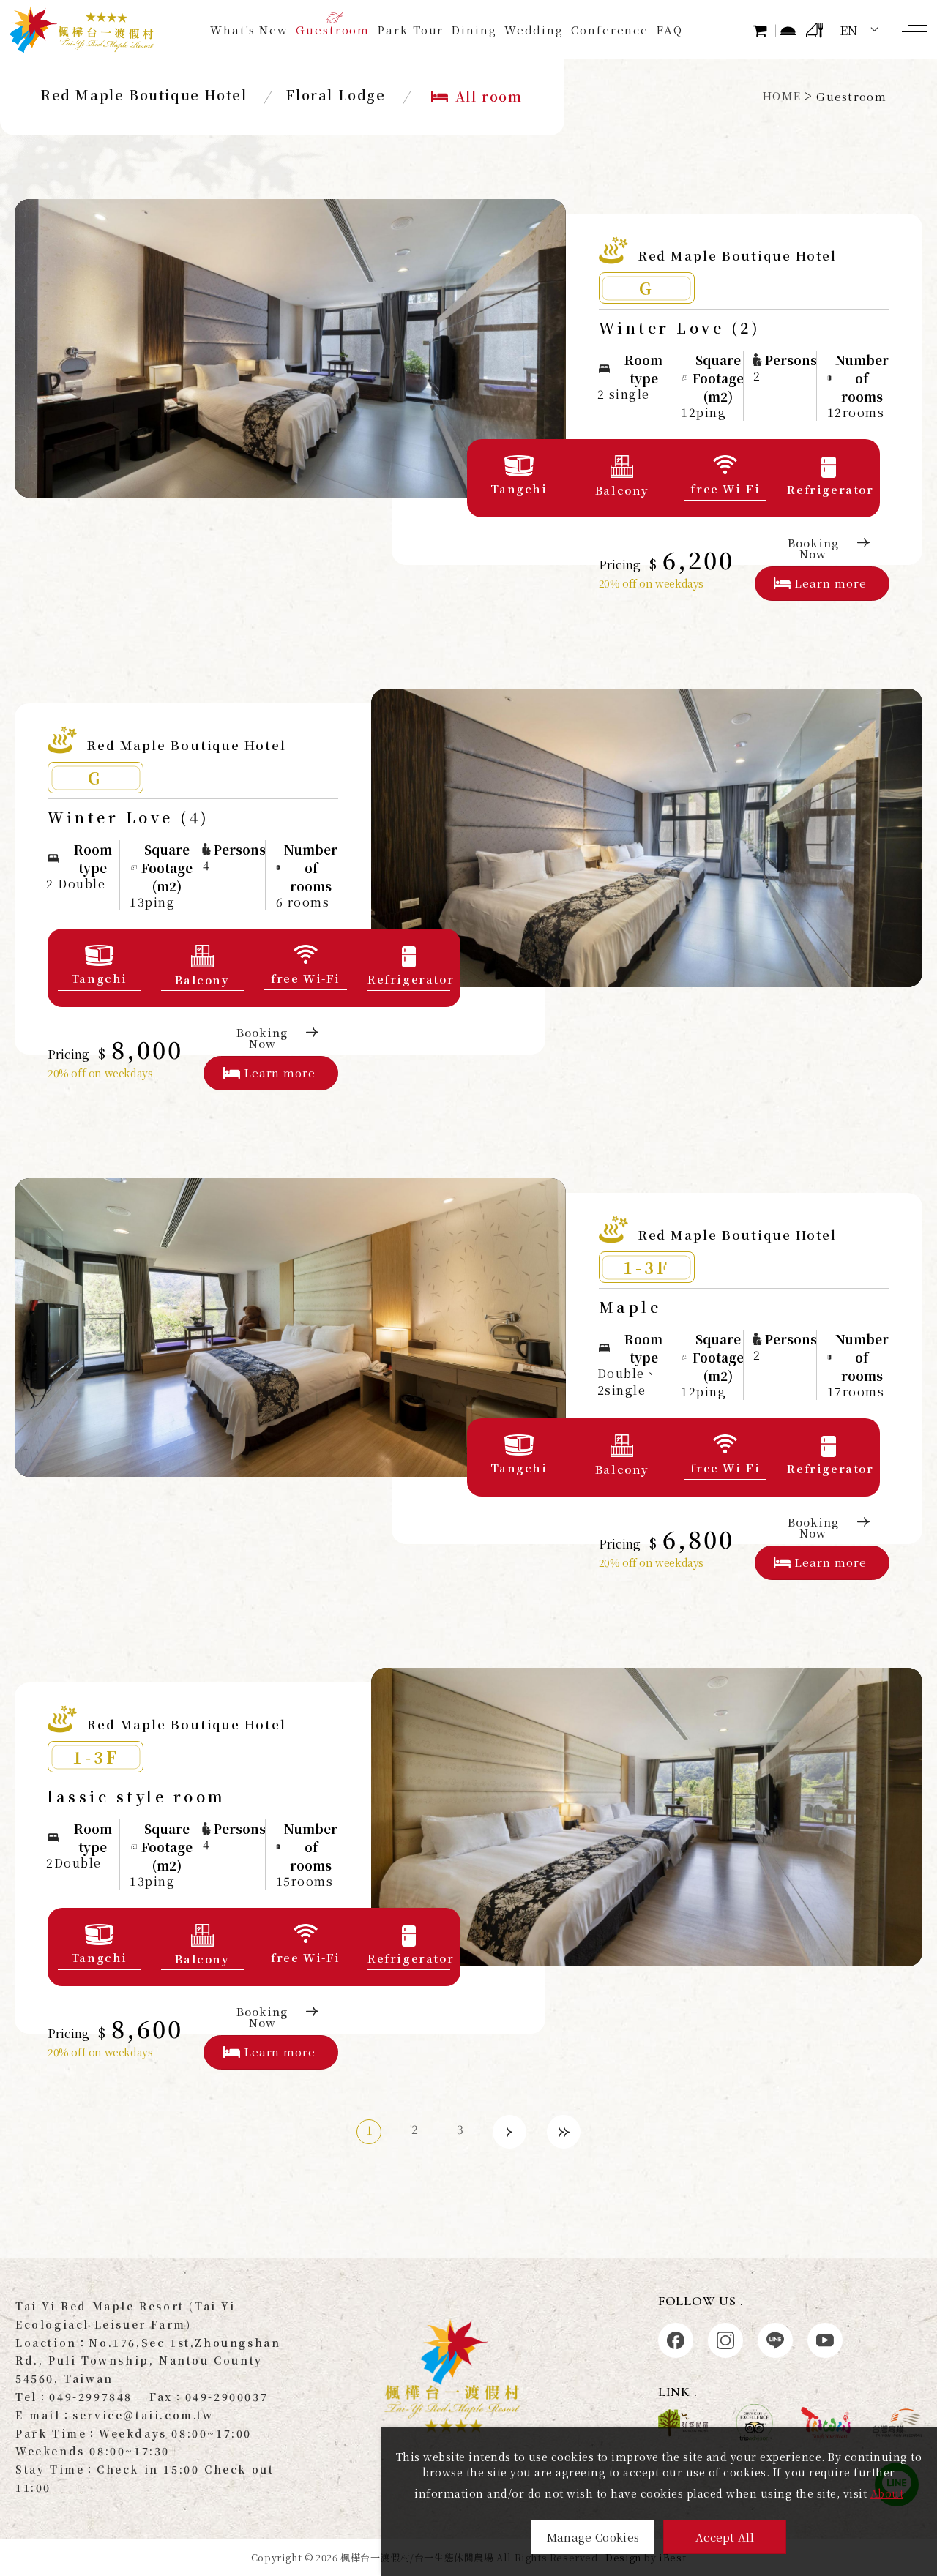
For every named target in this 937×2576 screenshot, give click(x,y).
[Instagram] (725, 2340)
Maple (630, 1307)
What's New (249, 30)
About (887, 2493)
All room (489, 96)
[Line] (775, 2340)
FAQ (669, 30)
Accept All (725, 2537)
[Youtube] (825, 2340)
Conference (610, 30)
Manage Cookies (593, 2537)
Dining (474, 30)
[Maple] (290, 1328)
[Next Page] (509, 2132)
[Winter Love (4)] (647, 838)
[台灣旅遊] (826, 2423)
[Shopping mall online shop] (763, 30)
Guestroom (333, 30)
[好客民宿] (683, 2423)
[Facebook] (676, 2340)
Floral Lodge (335, 94)
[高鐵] (897, 2423)
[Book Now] (815, 30)
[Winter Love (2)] (290, 348)
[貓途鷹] (755, 2423)
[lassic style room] (647, 1817)
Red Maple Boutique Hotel (143, 94)
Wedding (534, 30)
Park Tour (410, 30)
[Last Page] (564, 2132)
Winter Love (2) (680, 327)
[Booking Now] (789, 30)
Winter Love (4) (129, 817)
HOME (781, 96)
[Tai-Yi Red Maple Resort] (82, 30)
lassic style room (137, 1796)
